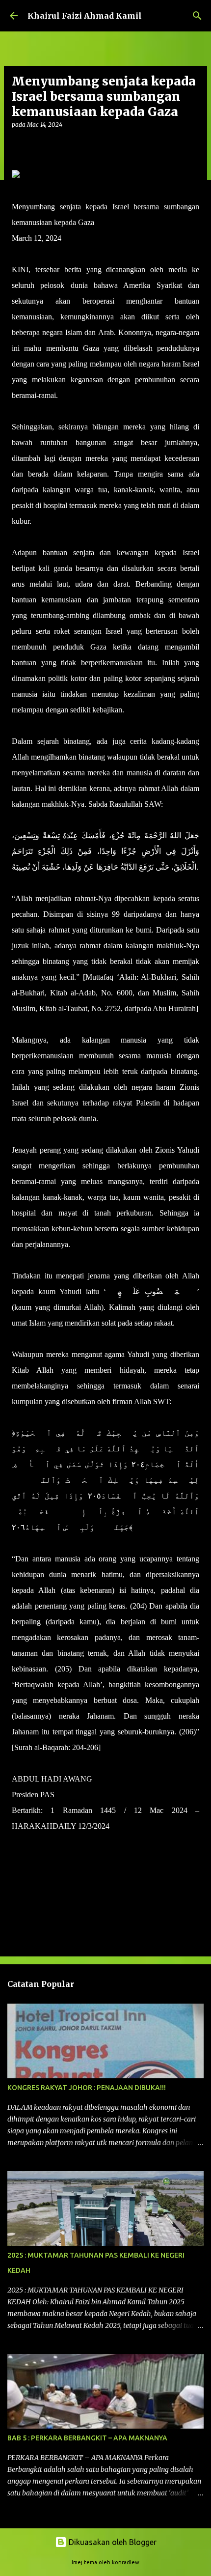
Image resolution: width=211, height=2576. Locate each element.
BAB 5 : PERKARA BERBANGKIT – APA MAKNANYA (87, 2438)
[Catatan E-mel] (18, 1844)
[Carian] (197, 16)
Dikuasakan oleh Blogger (112, 2542)
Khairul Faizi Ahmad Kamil (85, 16)
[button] (18, 145)
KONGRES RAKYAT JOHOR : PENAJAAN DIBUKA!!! (87, 2088)
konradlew (126, 2562)
